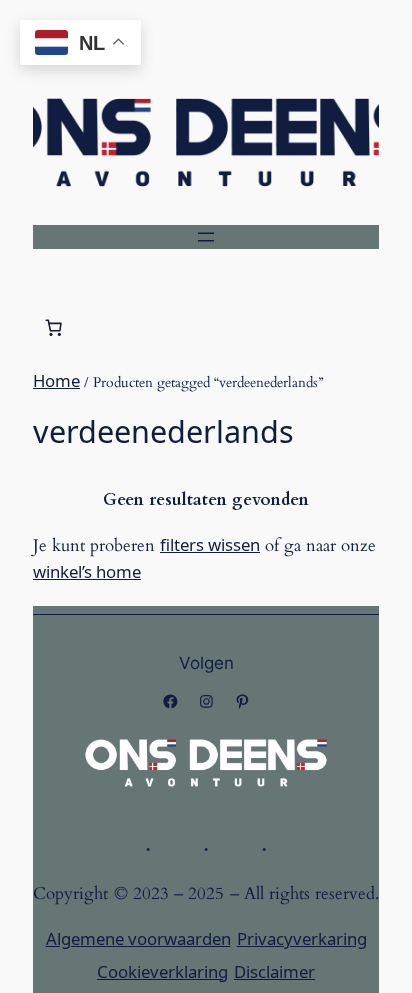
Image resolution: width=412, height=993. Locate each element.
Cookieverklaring (162, 971)
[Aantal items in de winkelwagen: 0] (54, 328)
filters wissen (210, 544)
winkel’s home (87, 571)
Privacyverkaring (302, 938)
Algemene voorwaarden (138, 938)
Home (56, 380)
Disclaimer (274, 971)
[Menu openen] (206, 237)
